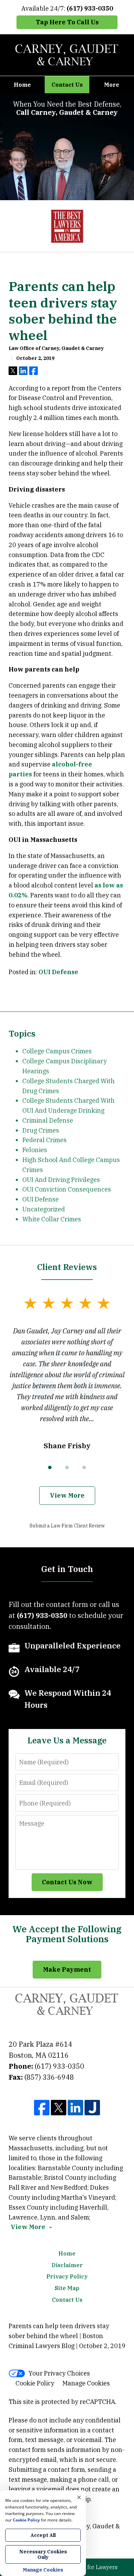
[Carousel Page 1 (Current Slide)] (50, 1467)
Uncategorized (44, 1209)
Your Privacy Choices (59, 2373)
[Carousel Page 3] (84, 1467)
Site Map (67, 2288)
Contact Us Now (67, 1882)
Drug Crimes (41, 1130)
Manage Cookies (86, 2383)
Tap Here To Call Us (67, 22)
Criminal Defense (48, 1120)
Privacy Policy (67, 2276)
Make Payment (67, 1969)
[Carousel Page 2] (67, 1467)
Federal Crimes (44, 1140)
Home (22, 85)
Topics (22, 1033)
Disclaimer (67, 2265)
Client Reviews (67, 1267)
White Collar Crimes (52, 1219)
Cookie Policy (35, 2383)
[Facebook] (42, 2108)
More (112, 85)
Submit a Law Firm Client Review (67, 1526)
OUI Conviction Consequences (67, 1189)
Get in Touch (67, 1569)
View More (67, 1495)
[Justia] (92, 2108)
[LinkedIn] (75, 2108)
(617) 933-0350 (59, 2066)
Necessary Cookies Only (43, 2554)
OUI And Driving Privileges (61, 1180)
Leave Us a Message (67, 1740)
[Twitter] (59, 2108)
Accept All (43, 2535)
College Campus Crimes (57, 1051)
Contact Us (67, 85)
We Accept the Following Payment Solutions (67, 1934)
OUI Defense (58, 972)
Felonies (35, 1150)
